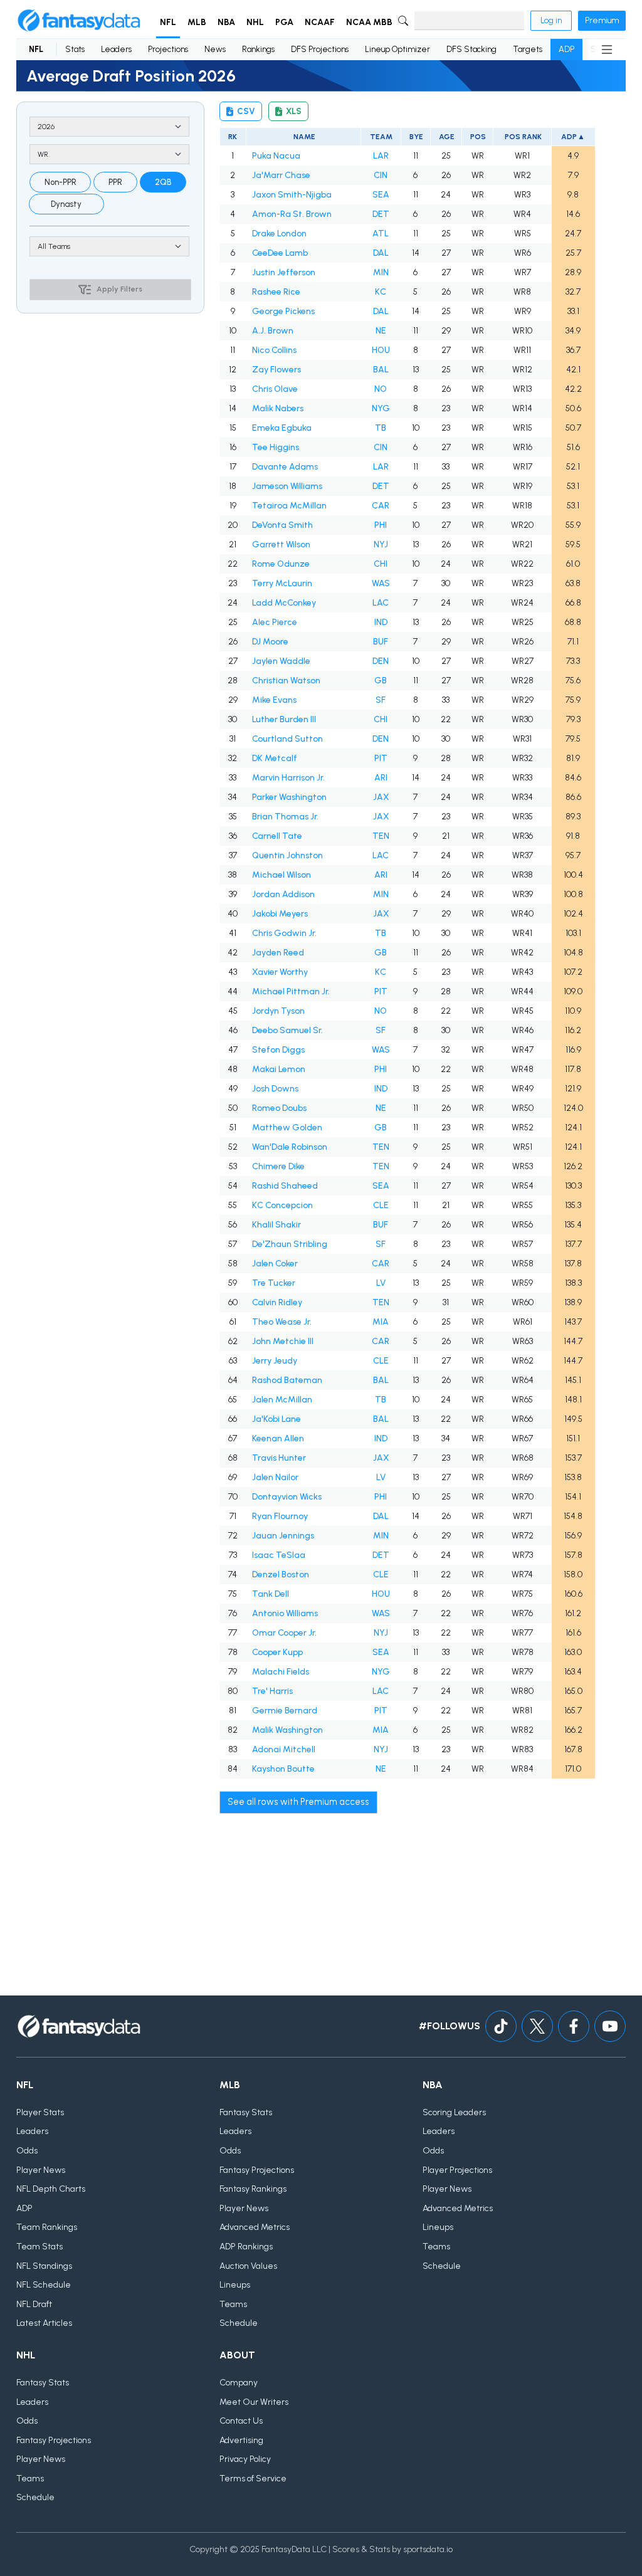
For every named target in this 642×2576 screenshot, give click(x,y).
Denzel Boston (281, 1575)
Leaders (116, 49)
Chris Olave (275, 389)
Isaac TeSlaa (279, 1555)
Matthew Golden (287, 1128)
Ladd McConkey (284, 603)
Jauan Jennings (283, 1536)
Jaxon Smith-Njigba (292, 195)
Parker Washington (289, 797)
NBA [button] (226, 22)
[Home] (79, 21)
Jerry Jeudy (275, 1361)
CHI (381, 564)
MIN (381, 272)
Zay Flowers (276, 370)
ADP (566, 49)
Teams (233, 2304)
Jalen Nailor (275, 1477)
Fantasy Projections (257, 2170)
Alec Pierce (275, 622)
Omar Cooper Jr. (284, 1633)
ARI (381, 778)
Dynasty (66, 204)
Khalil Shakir (276, 1225)
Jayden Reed (278, 953)
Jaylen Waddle (281, 661)
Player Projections (457, 2170)
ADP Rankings (246, 2247)
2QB (163, 182)
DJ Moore (270, 642)
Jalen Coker (275, 1264)
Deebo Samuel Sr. (287, 1030)
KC (381, 292)
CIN (381, 175)
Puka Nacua (276, 156)
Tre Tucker (274, 1283)
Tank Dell (271, 1594)
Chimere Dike (278, 1166)
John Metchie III (283, 1341)
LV (381, 1283)
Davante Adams (285, 467)
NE (381, 331)
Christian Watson (286, 681)
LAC (381, 603)
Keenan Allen (278, 1438)
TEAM (381, 137)
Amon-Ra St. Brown (292, 214)
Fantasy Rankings (253, 2189)
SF (381, 700)
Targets (528, 49)
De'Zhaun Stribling (290, 1244)
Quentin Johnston (287, 855)
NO (381, 389)
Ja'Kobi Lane (276, 1419)
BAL (381, 370)
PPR (115, 182)
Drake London (279, 234)
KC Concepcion (282, 1205)
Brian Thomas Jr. (285, 817)
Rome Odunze (281, 564)
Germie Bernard (285, 1711)
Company (239, 2383)
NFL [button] (168, 22)
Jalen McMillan (282, 1400)
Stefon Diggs (278, 1050)
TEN (381, 836)
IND (381, 622)
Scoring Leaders (454, 2112)
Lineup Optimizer (397, 49)
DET (381, 214)
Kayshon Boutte (283, 1769)
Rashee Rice (276, 292)
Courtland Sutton (287, 739)
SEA (381, 195)
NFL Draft (34, 2304)
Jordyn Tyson (278, 1011)
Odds (27, 2151)
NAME (304, 137)
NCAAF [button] (320, 22)
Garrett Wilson (281, 544)
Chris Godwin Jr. (284, 933)
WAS (381, 583)
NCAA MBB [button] (369, 22)
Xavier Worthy (280, 972)
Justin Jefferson (284, 272)
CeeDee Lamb (280, 253)
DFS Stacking (471, 49)
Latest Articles (44, 2323)
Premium (602, 20)
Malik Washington (287, 1730)
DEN (381, 661)
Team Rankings (47, 2227)
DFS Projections (320, 49)
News (215, 49)
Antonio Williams (285, 1613)
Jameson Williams (287, 486)
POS (477, 137)
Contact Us (241, 2421)
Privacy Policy (245, 2459)
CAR (381, 506)
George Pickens (283, 311)
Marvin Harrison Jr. (288, 778)
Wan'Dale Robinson (290, 1147)
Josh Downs (275, 1089)
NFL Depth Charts (51, 2189)
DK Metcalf (275, 758)
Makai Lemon (279, 1069)
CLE (381, 1205)
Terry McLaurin (282, 583)
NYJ (381, 544)
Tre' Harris (272, 1691)
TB (381, 428)
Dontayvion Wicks (287, 1497)
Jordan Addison (283, 894)
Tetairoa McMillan (289, 506)
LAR (381, 156)
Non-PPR (61, 182)
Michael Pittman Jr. (291, 991)
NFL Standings (44, 2266)
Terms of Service (253, 2479)
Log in (551, 20)
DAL (381, 253)
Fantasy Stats (246, 2112)
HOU (381, 350)
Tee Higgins (276, 447)
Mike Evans (274, 700)
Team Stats (39, 2247)
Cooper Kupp (277, 1652)
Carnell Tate (277, 836)
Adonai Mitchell (284, 1749)
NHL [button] (255, 22)
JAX (381, 797)
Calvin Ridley (277, 1302)
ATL (381, 234)
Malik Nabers (278, 408)
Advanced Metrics (255, 2227)
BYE (416, 137)
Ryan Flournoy (280, 1516)
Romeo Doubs (279, 1108)
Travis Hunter (279, 1458)
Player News (41, 2170)
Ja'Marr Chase (281, 175)
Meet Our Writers (254, 2402)
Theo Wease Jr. (282, 1322)
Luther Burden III (284, 719)
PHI (381, 525)
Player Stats (40, 2112)
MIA (381, 1322)
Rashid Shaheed (285, 1186)
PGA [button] (284, 22)
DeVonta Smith (282, 525)
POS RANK (523, 137)
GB (381, 681)
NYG (381, 408)
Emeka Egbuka (282, 428)
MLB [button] (197, 22)
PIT (381, 758)
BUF (381, 642)
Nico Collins (274, 350)
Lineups (235, 2285)
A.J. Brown (273, 331)
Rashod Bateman (287, 1380)
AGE (446, 137)
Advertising (241, 2440)
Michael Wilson (282, 875)
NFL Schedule (44, 2285)
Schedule (239, 2323)
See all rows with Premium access (298, 1802)
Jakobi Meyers (280, 914)
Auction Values (248, 2266)
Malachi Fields (281, 1672)
